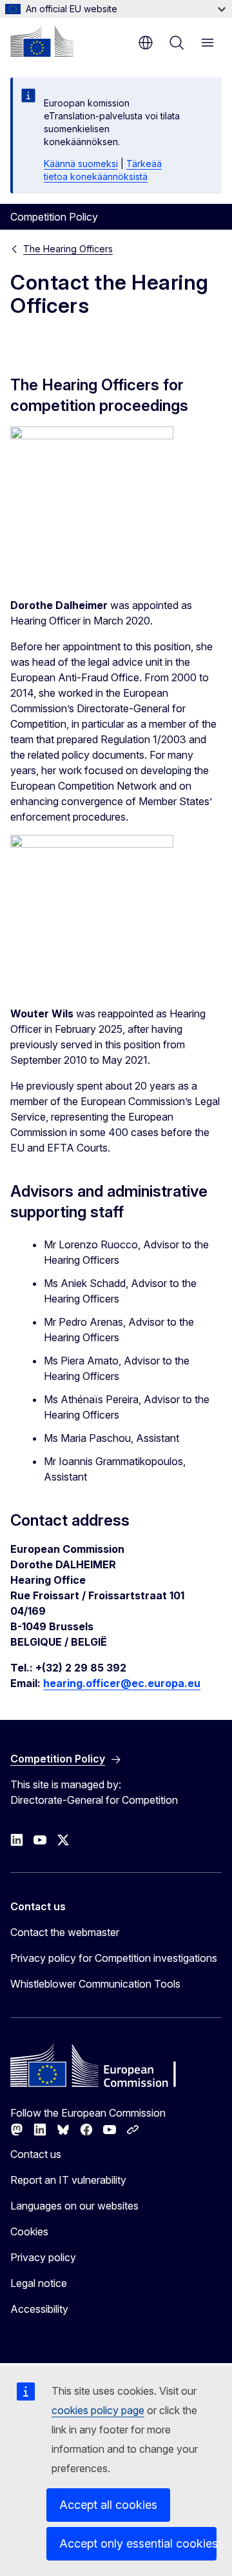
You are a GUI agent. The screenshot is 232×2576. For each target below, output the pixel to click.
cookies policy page (98, 2410)
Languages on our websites (74, 2206)
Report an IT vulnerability (68, 2180)
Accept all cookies (108, 2505)
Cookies (29, 2232)
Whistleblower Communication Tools (95, 1984)
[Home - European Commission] (42, 41)
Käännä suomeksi (81, 164)
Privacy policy (43, 2257)
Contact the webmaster (65, 1932)
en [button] (146, 43)
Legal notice (39, 2283)
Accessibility (39, 2309)
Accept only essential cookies (138, 2543)
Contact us (36, 2154)
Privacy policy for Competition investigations (114, 1958)
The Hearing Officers (68, 249)
